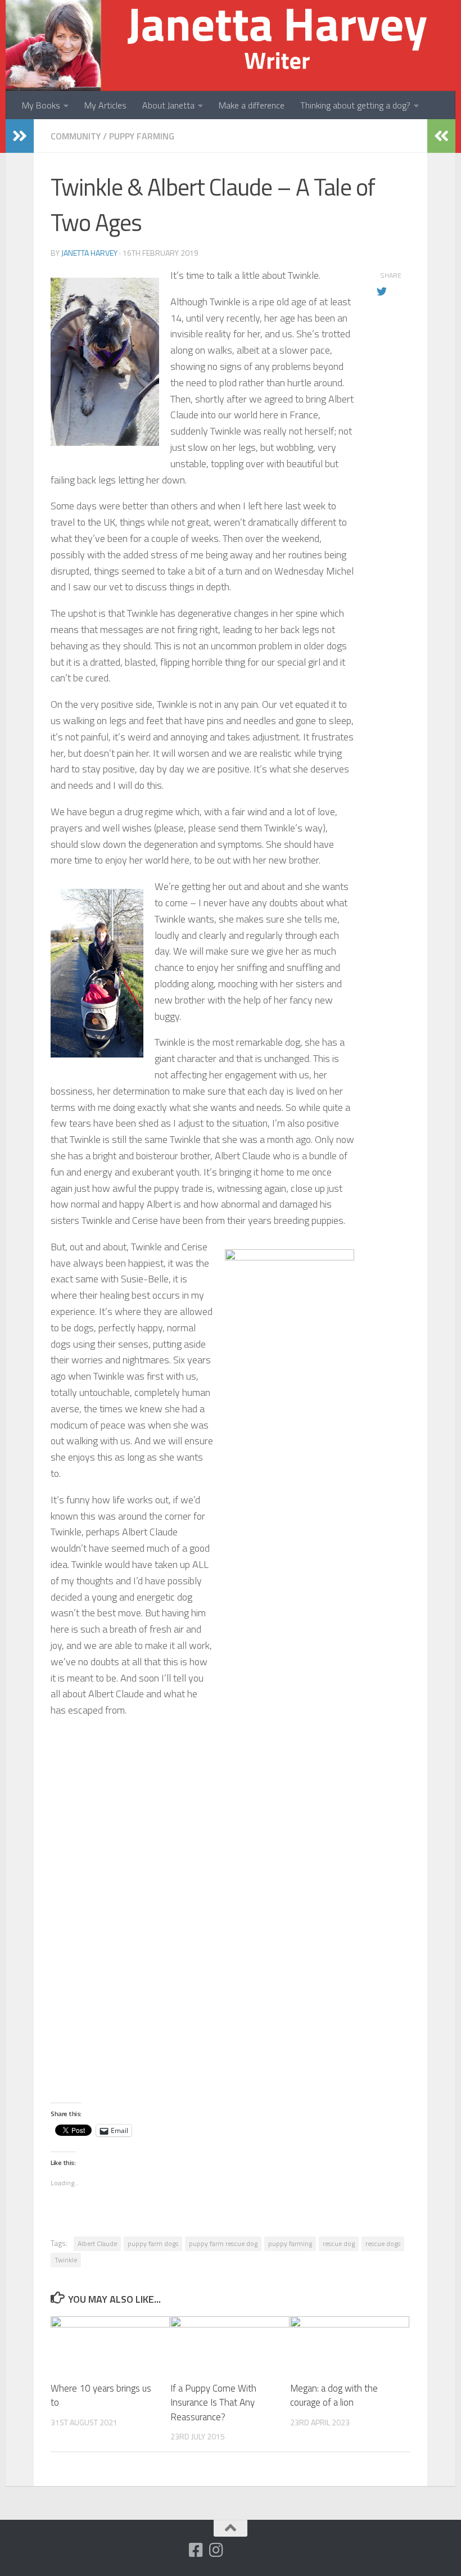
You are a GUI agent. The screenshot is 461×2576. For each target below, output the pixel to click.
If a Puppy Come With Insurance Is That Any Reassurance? (213, 2403)
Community (76, 136)
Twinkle (66, 2260)
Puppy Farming (142, 136)
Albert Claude (97, 2243)
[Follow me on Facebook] (196, 2550)
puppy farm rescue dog (223, 2243)
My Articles (105, 105)
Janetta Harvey (89, 253)
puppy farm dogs (153, 2243)
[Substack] (175, 2551)
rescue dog (339, 2243)
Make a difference (252, 105)
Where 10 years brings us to (101, 2396)
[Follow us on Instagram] (216, 2550)
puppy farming (290, 2243)
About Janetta (168, 105)
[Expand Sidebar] (20, 136)
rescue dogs (383, 2243)
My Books (41, 105)
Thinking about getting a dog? (355, 105)
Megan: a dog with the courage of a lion (334, 2396)
